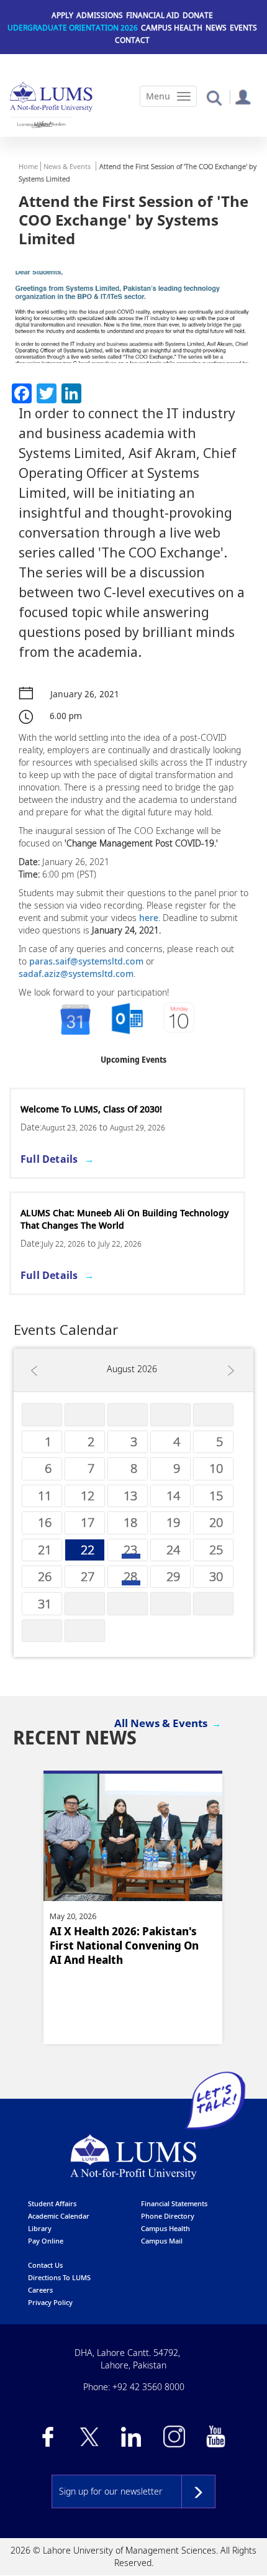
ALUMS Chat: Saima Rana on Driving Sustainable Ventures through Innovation (123, 1219)
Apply (62, 15)
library (40, 2228)
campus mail (162, 2241)
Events (243, 28)
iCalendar (127, 1020)
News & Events (67, 166)
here (149, 918)
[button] (214, 97)
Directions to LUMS (59, 2277)
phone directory (168, 2216)
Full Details (49, 1159)
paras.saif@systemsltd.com (86, 961)
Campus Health (172, 28)
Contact (132, 40)
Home (28, 166)
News (216, 28)
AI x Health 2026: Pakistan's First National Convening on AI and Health (124, 1946)
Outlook (180, 1020)
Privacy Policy (50, 2302)
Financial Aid (153, 15)
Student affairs (52, 2203)
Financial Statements (174, 2203)
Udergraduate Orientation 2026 (73, 28)
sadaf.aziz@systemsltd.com (76, 974)
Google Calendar (75, 1020)
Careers (40, 2290)
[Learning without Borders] (41, 124)
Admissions (100, 15)
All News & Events (161, 1723)
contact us (45, 2265)
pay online (46, 2241)
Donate (198, 15)
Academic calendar (59, 2216)
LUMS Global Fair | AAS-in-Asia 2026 (97, 1109)
